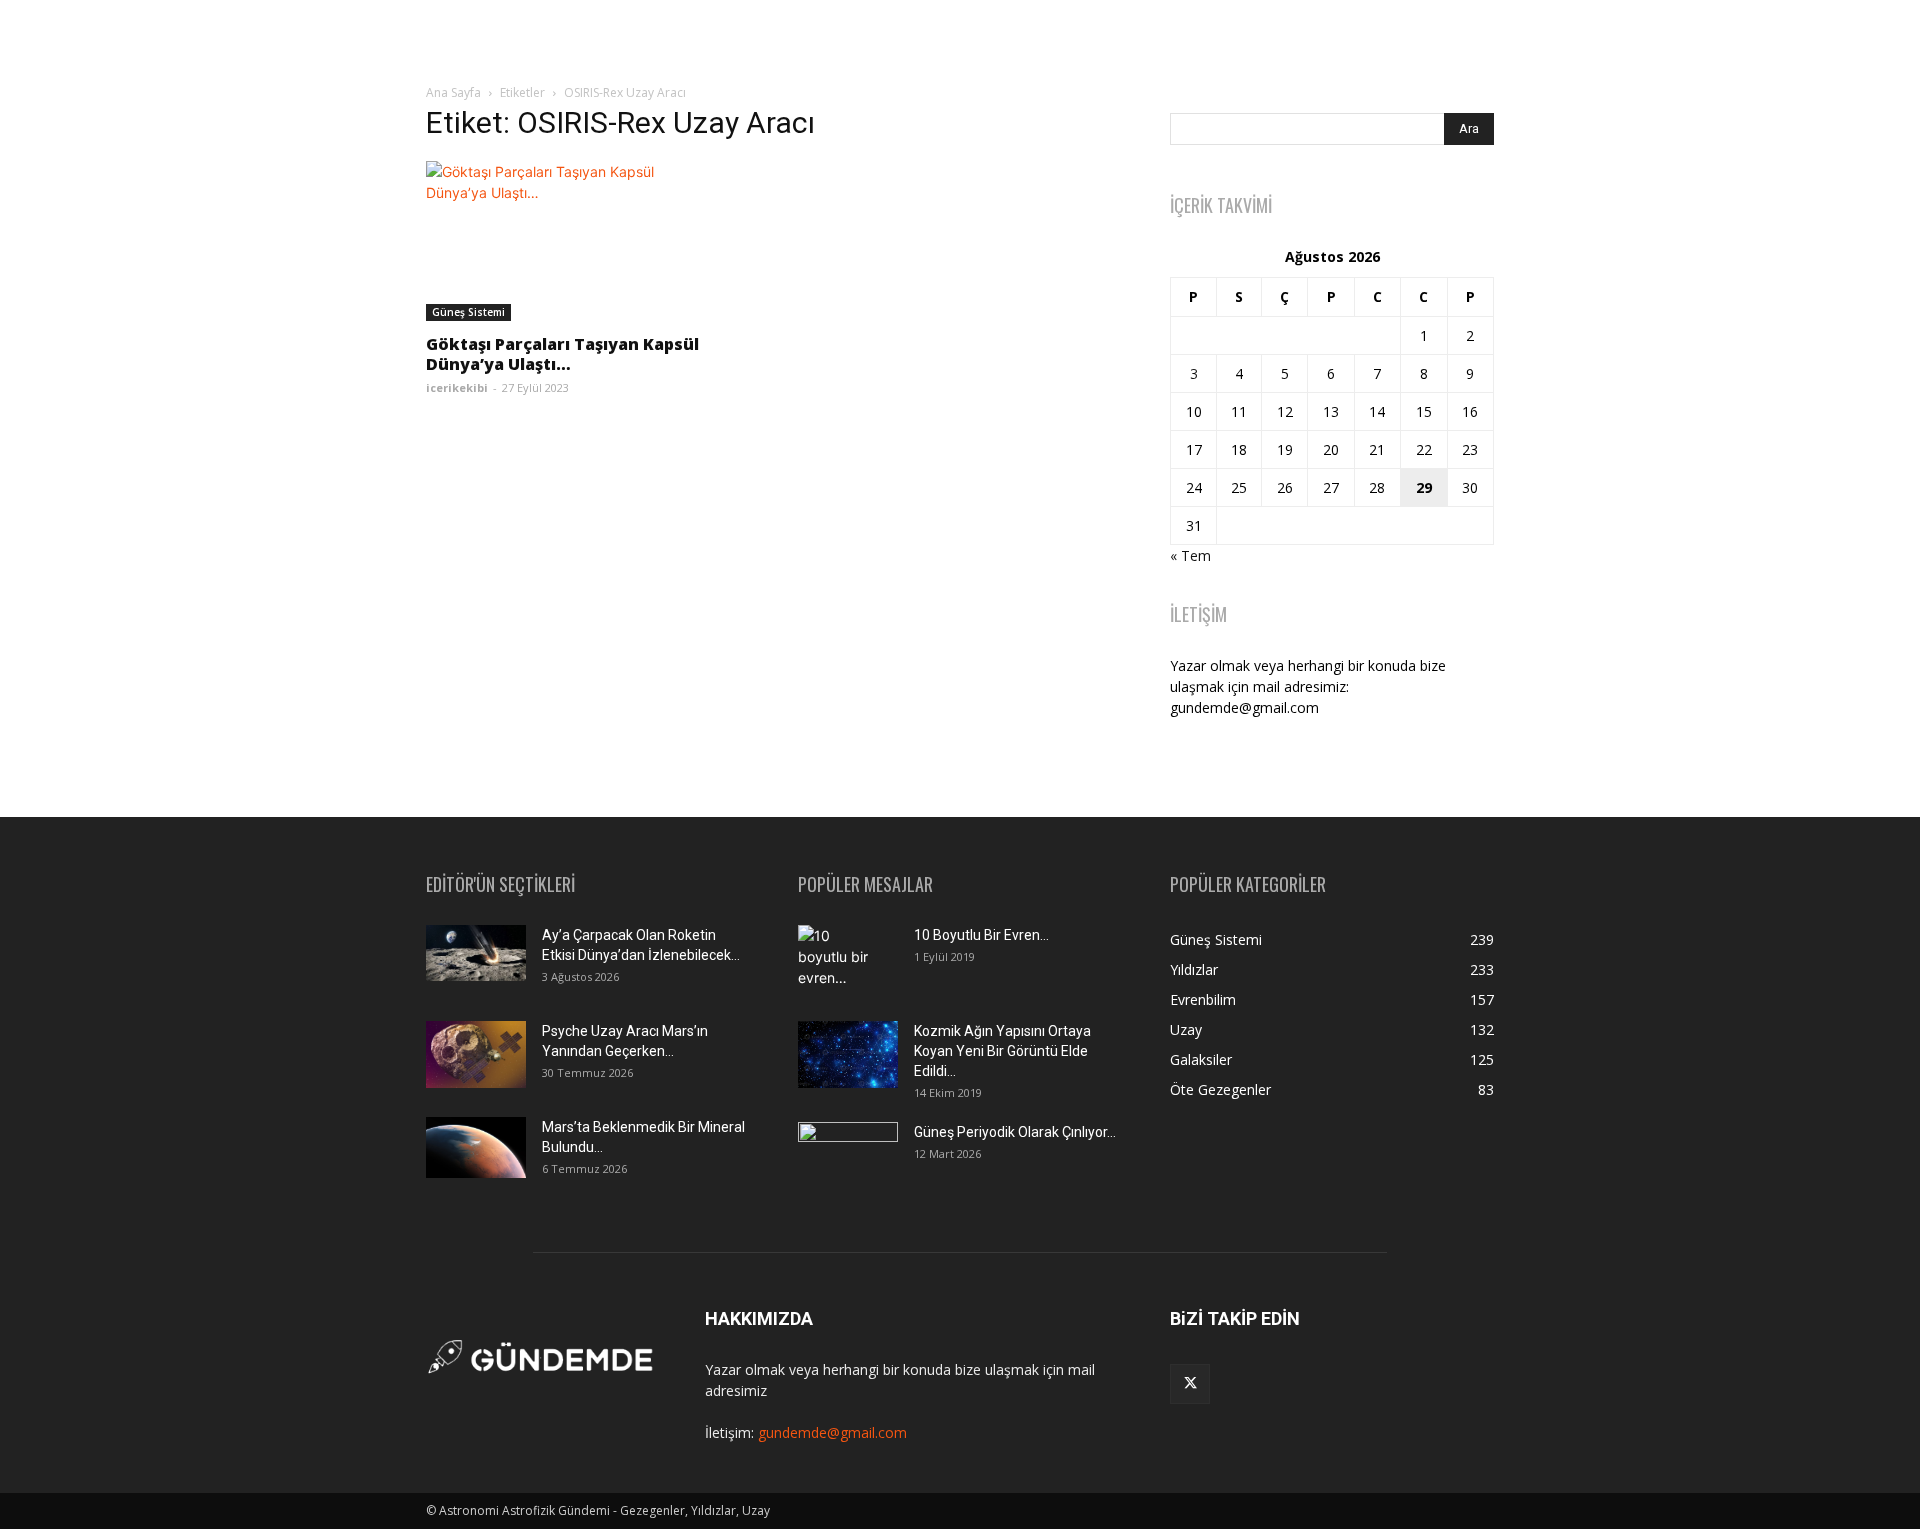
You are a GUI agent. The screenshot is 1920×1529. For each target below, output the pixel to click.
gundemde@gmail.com (832, 1432)
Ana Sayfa (453, 92)
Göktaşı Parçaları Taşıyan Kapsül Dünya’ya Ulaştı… (562, 354)
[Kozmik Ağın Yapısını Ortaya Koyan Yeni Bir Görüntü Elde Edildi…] (848, 1054)
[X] (1190, 1384)
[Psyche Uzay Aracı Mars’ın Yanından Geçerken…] (476, 1054)
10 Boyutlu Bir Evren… (981, 935)
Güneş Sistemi (468, 312)
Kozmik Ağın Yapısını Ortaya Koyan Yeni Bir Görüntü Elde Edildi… (1002, 1051)
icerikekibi (457, 387)
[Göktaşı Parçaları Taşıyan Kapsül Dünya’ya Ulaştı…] (588, 241)
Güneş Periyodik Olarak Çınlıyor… (1015, 1132)
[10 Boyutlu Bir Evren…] (840, 960)
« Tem (1190, 555)
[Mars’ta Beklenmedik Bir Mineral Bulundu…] (476, 1147)
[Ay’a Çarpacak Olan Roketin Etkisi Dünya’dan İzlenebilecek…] (476, 953)
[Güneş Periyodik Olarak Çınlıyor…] (848, 1155)
